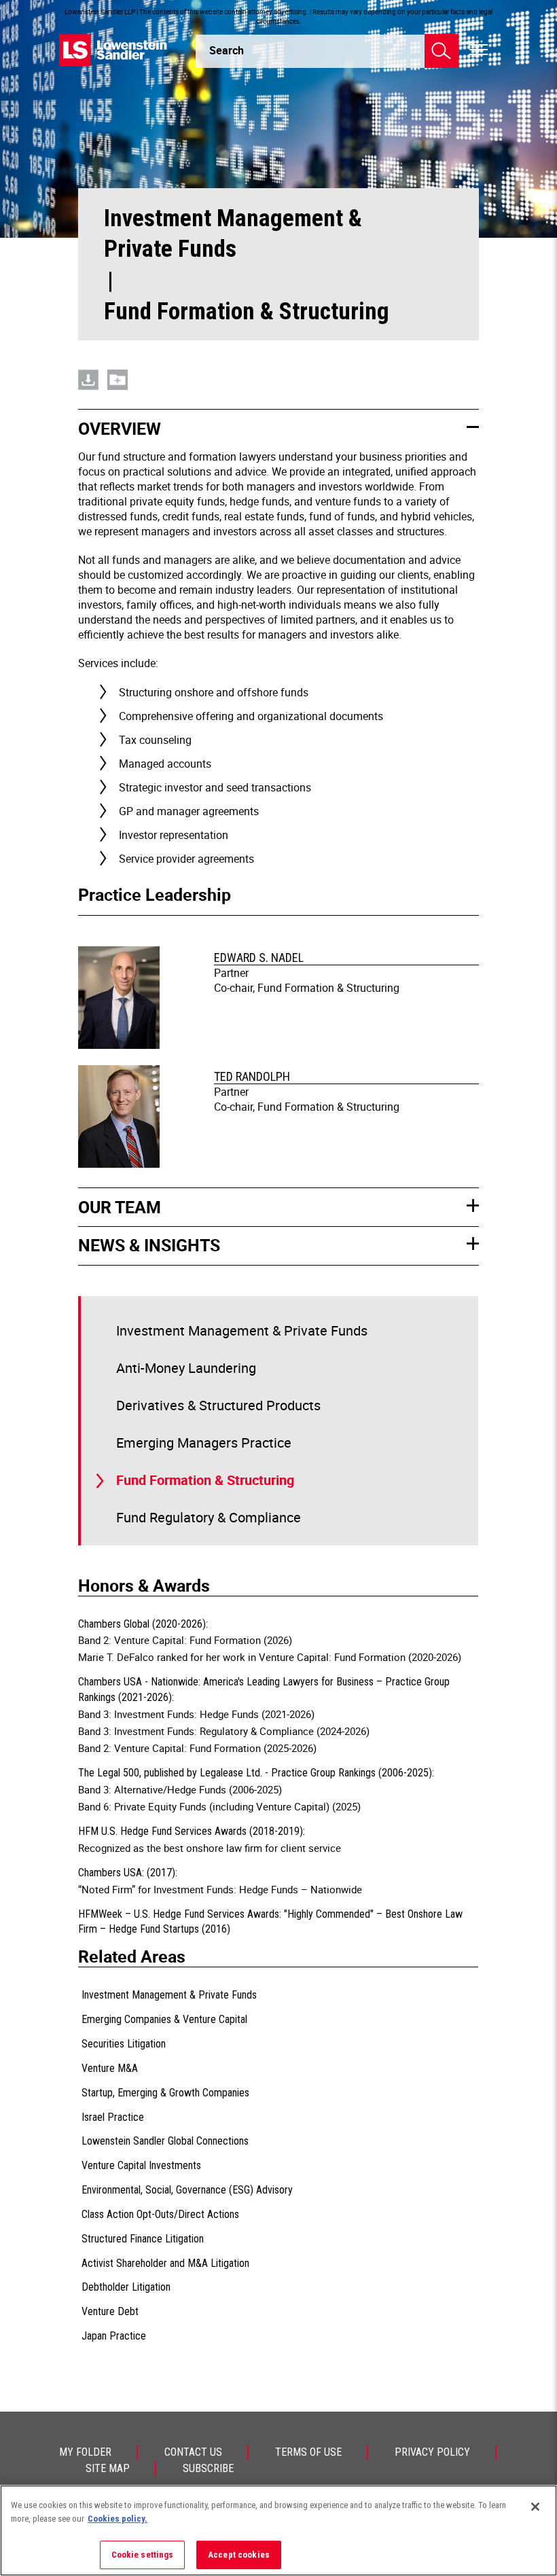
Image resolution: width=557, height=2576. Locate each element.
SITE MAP (108, 2468)
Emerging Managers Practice (204, 1443)
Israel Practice (113, 2117)
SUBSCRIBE (208, 2468)
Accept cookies (239, 2555)
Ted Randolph (252, 1076)
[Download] (88, 380)
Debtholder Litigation (126, 2287)
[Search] (442, 51)
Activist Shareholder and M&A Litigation (165, 2263)
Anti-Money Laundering (186, 1368)
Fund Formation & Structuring (205, 1480)
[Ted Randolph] (121, 1118)
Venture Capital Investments (141, 2165)
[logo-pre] (113, 50)
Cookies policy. (118, 2519)
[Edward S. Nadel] (121, 999)
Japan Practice (114, 2336)
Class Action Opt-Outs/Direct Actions (160, 2214)
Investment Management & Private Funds (233, 234)
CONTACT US (193, 2452)
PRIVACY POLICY (432, 2452)
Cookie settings (143, 2555)
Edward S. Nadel (259, 958)
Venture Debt (110, 2311)
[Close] (535, 2507)
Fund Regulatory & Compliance (209, 1517)
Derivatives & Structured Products (218, 1405)
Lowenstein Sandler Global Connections (165, 2141)
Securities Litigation (124, 2044)
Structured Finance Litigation (143, 2239)
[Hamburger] (479, 50)
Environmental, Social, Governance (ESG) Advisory (187, 2190)
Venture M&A (110, 2068)
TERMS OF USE (308, 2452)
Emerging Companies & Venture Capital (164, 2019)
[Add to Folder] (118, 380)
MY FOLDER (85, 2452)
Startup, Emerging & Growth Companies (165, 2093)
